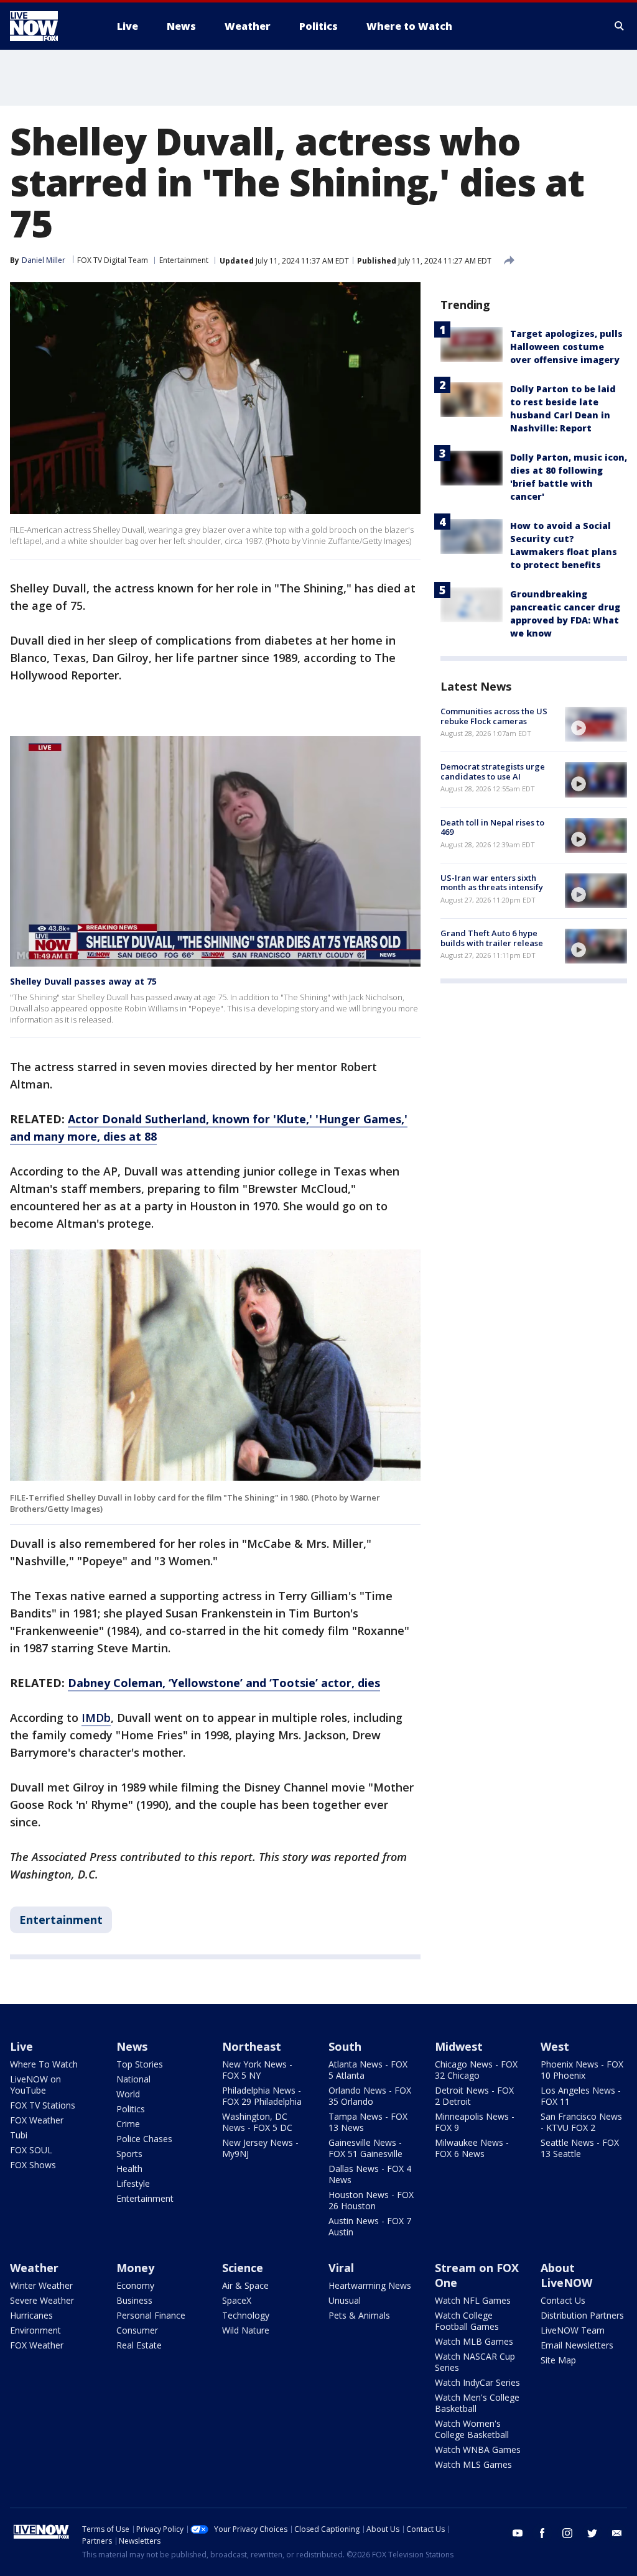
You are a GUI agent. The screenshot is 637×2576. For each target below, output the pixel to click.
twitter (592, 2533)
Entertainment (184, 260)
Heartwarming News (370, 2285)
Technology (246, 2315)
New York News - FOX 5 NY (257, 2070)
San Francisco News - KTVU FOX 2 (581, 2122)
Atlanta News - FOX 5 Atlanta (368, 2070)
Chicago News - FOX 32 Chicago (476, 2070)
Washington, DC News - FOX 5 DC (257, 2122)
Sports (129, 2154)
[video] (596, 724)
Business (134, 2300)
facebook (542, 2533)
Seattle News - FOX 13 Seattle (580, 2148)
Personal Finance (151, 2315)
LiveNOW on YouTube (35, 2085)
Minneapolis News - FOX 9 (475, 2122)
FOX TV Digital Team (113, 260)
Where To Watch (44, 2064)
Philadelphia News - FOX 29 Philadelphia (262, 2096)
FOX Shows (33, 2165)
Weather (34, 2268)
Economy (135, 2285)
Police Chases (144, 2139)
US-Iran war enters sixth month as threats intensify (492, 883)
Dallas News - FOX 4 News (370, 2174)
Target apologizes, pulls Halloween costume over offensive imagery (566, 347)
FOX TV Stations (43, 2105)
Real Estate (139, 2345)
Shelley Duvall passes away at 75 (83, 981)
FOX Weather (37, 2120)
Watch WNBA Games (478, 2449)
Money (135, 2268)
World (128, 2094)
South (345, 2046)
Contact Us (563, 2300)
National (133, 2079)
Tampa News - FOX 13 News (368, 2122)
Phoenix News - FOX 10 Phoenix (582, 2070)
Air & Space (245, 2285)
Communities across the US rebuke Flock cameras (494, 716)
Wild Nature (246, 2330)
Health (129, 2169)
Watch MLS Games (473, 2464)
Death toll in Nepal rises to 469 (492, 827)
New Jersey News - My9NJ (260, 2148)
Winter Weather (41, 2285)
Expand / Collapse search (620, 26)
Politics (131, 2109)
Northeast (252, 2046)
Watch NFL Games (473, 2300)
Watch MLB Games (474, 2341)
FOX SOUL (31, 2150)
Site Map (558, 2360)
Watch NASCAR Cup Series (475, 2362)
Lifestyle (133, 2183)
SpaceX (237, 2300)
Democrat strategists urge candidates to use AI (493, 771)
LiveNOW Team (573, 2330)
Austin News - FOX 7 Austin (370, 2226)
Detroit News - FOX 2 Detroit (474, 2096)
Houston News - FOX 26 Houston (371, 2200)
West (555, 2046)
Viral (341, 2268)
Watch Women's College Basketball (472, 2429)
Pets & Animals (359, 2315)
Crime (128, 2124)
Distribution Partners (582, 2315)
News (132, 2046)
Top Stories (140, 2064)
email (617, 2533)
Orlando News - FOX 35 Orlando (370, 2096)
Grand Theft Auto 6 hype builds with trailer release (492, 938)
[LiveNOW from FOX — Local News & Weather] (51, 26)
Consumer (137, 2330)
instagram (567, 2533)
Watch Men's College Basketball (477, 2403)
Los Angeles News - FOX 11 (581, 2096)
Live (21, 2046)
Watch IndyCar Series (477, 2382)
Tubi (19, 2135)
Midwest (459, 2046)
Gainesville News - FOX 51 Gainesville (365, 2148)
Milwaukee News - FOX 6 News (472, 2148)
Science (243, 2268)
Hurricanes (31, 2315)
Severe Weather (42, 2300)
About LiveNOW (566, 2275)
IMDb (96, 1718)
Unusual (345, 2300)
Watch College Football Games (467, 2321)
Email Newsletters (577, 2345)
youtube (518, 2533)
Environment (35, 2330)
